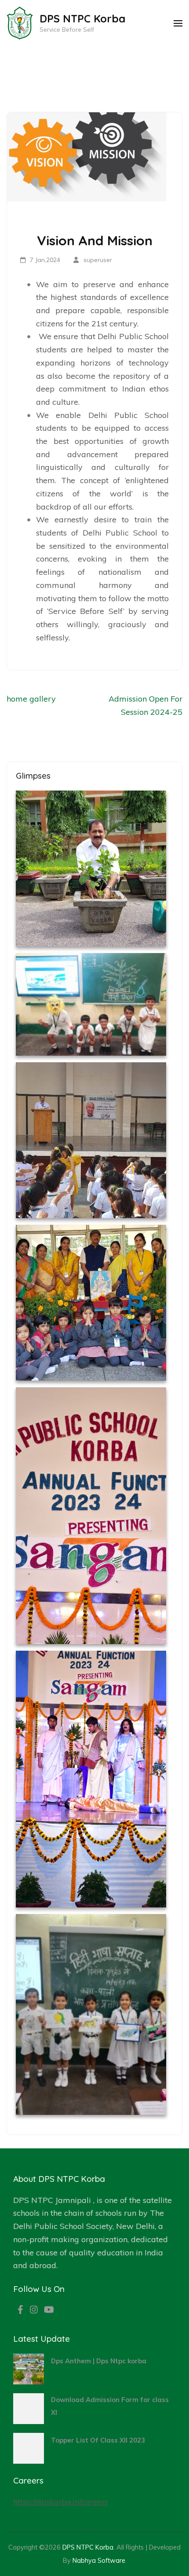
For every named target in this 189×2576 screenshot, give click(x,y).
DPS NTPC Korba (82, 18)
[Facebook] (20, 2310)
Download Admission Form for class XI (110, 2406)
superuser (98, 260)
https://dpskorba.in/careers (61, 2502)
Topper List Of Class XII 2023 (98, 2440)
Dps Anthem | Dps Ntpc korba (99, 2361)
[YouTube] (49, 2310)
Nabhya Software (99, 2560)
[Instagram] (34, 2310)
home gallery (31, 699)
